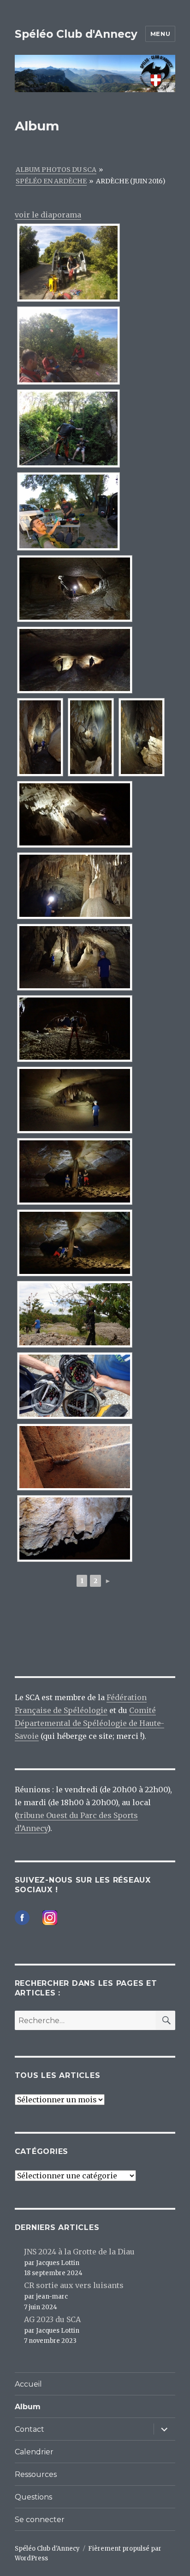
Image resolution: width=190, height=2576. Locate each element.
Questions (33, 2497)
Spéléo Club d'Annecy (76, 34)
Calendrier (34, 2452)
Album (28, 2407)
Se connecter (40, 2520)
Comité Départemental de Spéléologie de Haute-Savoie (89, 1723)
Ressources (36, 2474)
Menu (160, 34)
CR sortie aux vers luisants (74, 2285)
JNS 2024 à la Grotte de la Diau (79, 2252)
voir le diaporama (48, 215)
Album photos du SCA (56, 170)
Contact (30, 2429)
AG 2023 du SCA (52, 2319)
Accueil (28, 2384)
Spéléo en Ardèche (51, 181)
